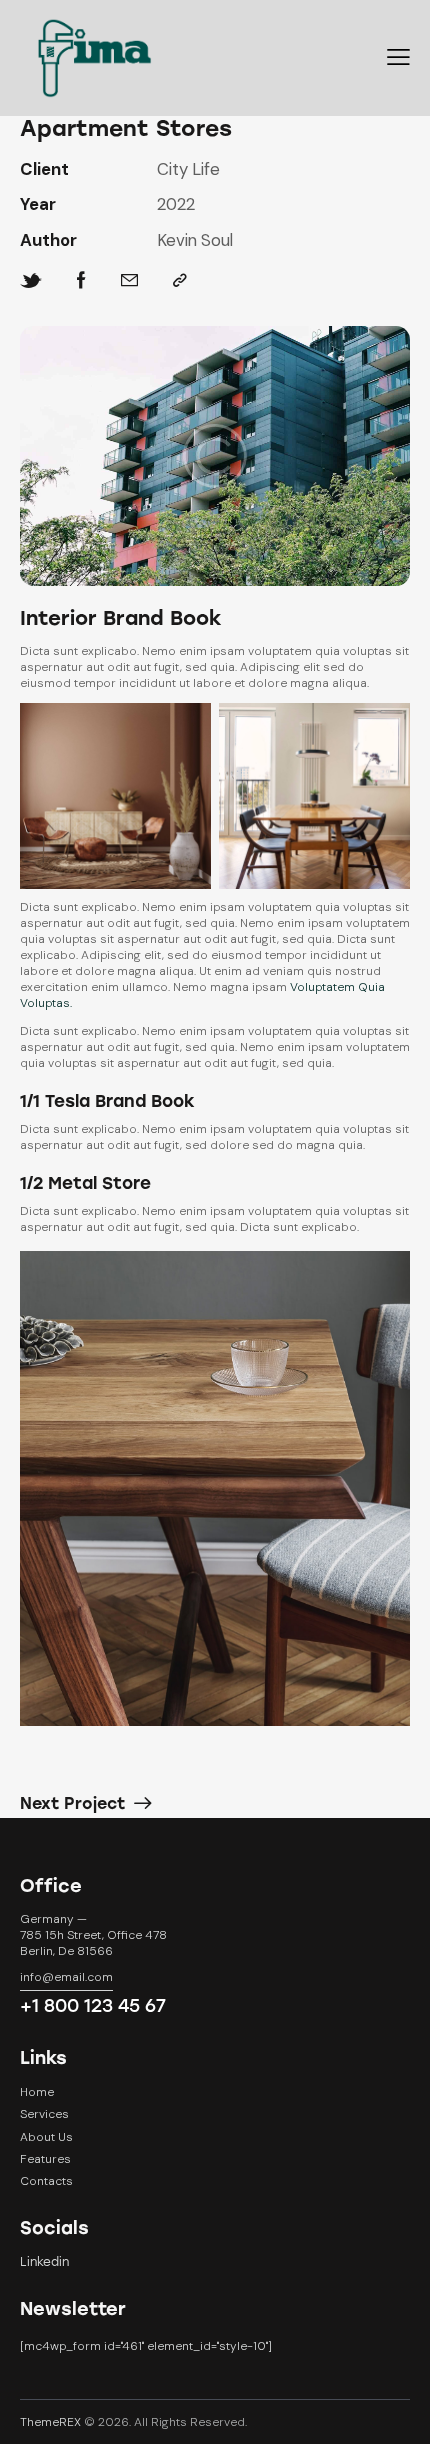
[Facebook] (81, 280)
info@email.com (66, 1977)
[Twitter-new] (31, 280)
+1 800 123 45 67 (93, 2006)
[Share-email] (129, 280)
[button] (398, 58)
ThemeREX (50, 2422)
